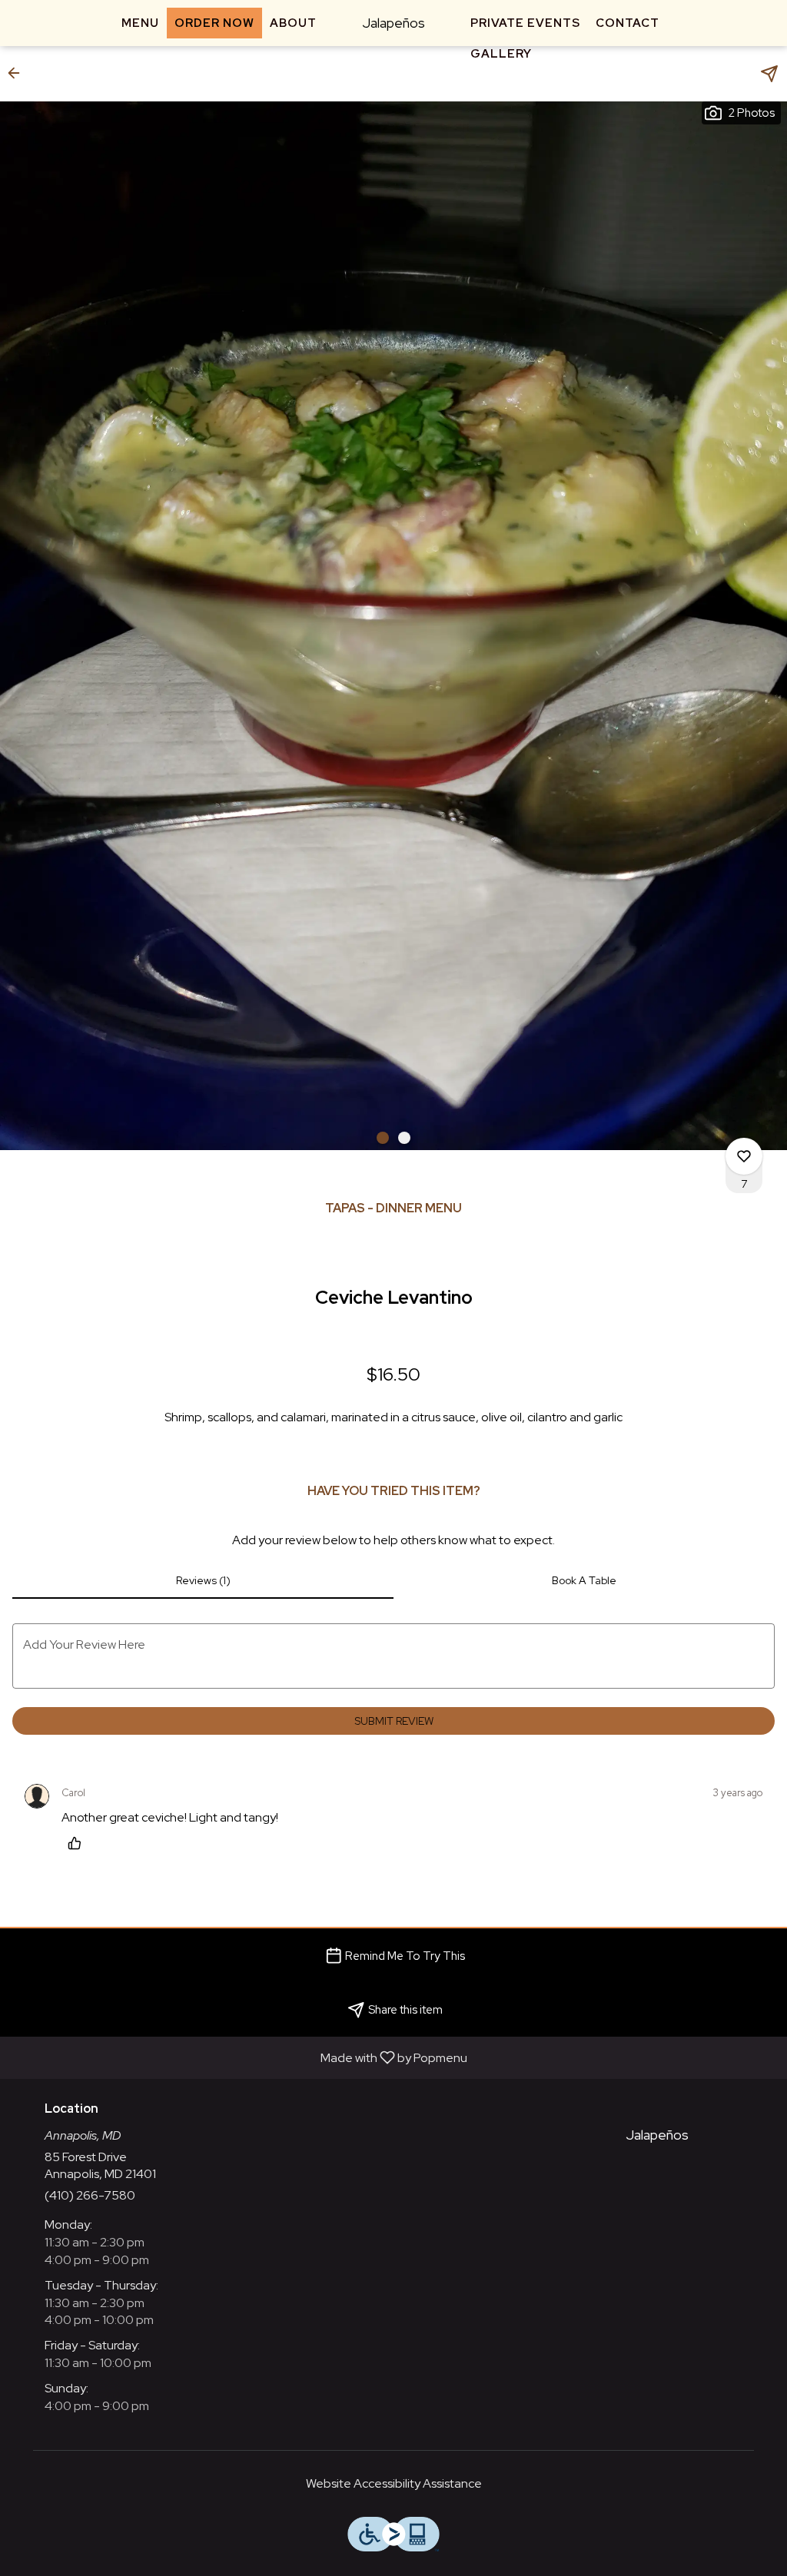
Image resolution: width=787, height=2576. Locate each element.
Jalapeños (651, 2142)
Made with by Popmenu (239, 2057)
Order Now (214, 23)
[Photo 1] (383, 1138)
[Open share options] (769, 74)
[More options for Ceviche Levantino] (744, 1156)
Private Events (525, 23)
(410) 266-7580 (90, 2195)
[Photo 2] (404, 1138)
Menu (140, 23)
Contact (628, 23)
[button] (18, 73)
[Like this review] (78, 1843)
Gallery (501, 54)
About (293, 23)
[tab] (203, 1580)
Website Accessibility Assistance (394, 2483)
